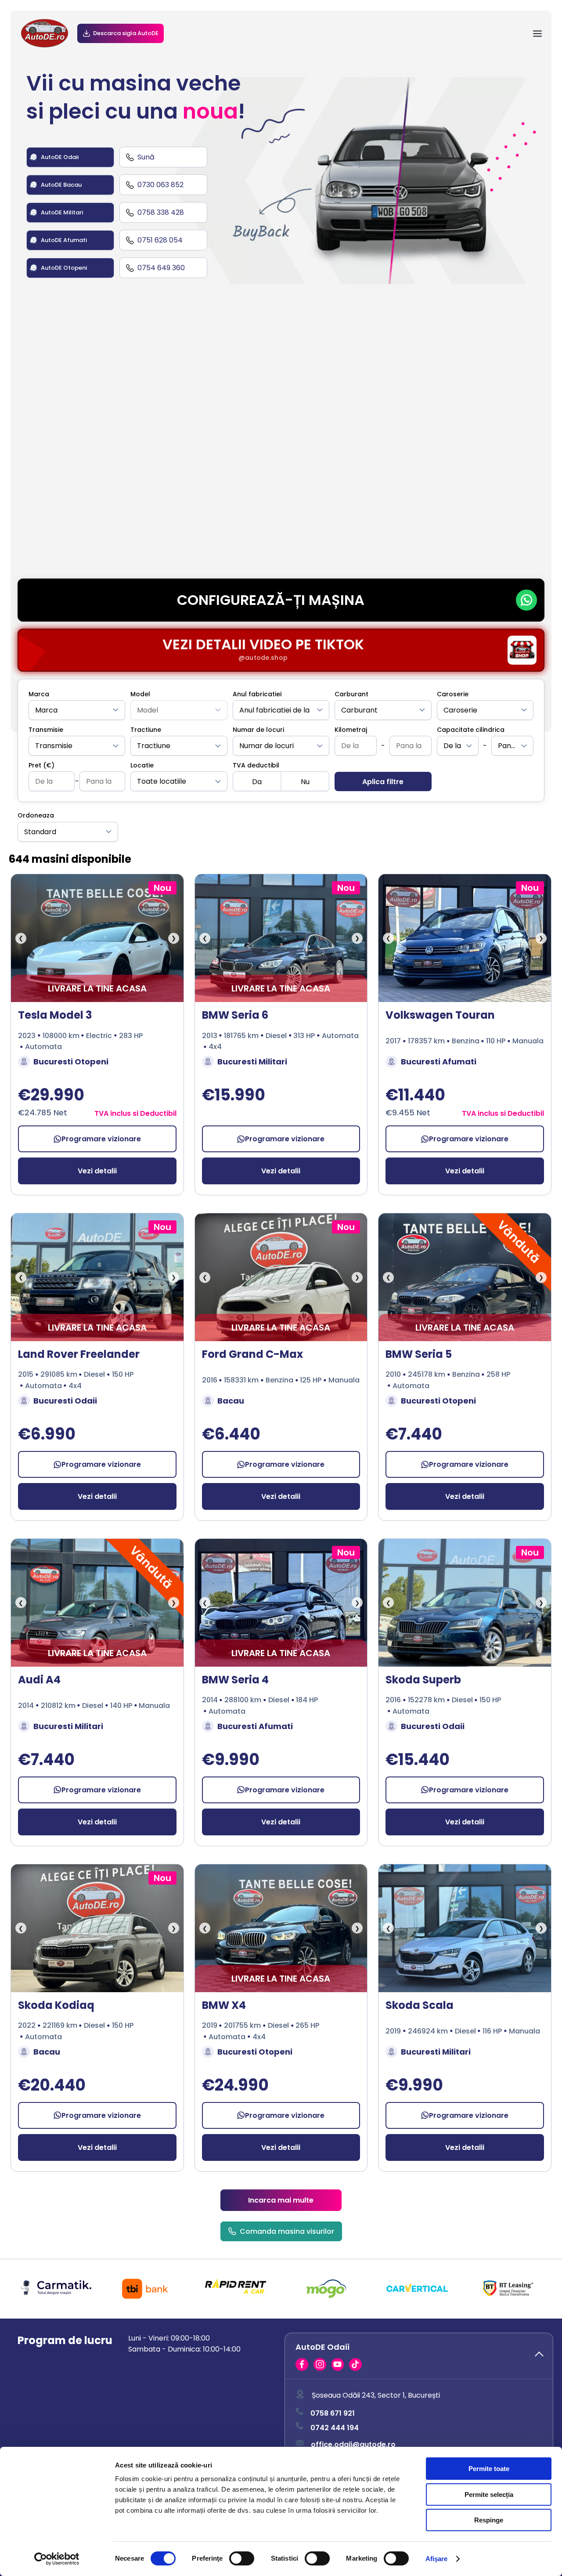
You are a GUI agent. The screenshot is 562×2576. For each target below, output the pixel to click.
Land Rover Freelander (79, 1354)
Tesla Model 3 (55, 1015)
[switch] (242, 2558)
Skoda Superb (423, 1680)
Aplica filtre (383, 782)
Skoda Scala (420, 2005)
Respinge (489, 2520)
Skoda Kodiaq (56, 2005)
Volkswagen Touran (440, 1015)
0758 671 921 (333, 2413)
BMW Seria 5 (419, 1354)
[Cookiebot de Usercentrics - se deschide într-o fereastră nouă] (57, 2559)
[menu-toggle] (537, 34)
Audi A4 (39, 1680)
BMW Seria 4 (235, 1680)
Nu (305, 782)
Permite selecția (489, 2495)
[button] (419, 2356)
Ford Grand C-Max (252, 1354)
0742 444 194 (335, 2427)
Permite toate (489, 2469)
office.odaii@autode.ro (353, 2444)
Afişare (437, 2559)
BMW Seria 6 (235, 1015)
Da (257, 782)
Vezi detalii (97, 1171)
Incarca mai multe (281, 2200)
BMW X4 (224, 2005)
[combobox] (77, 710)
